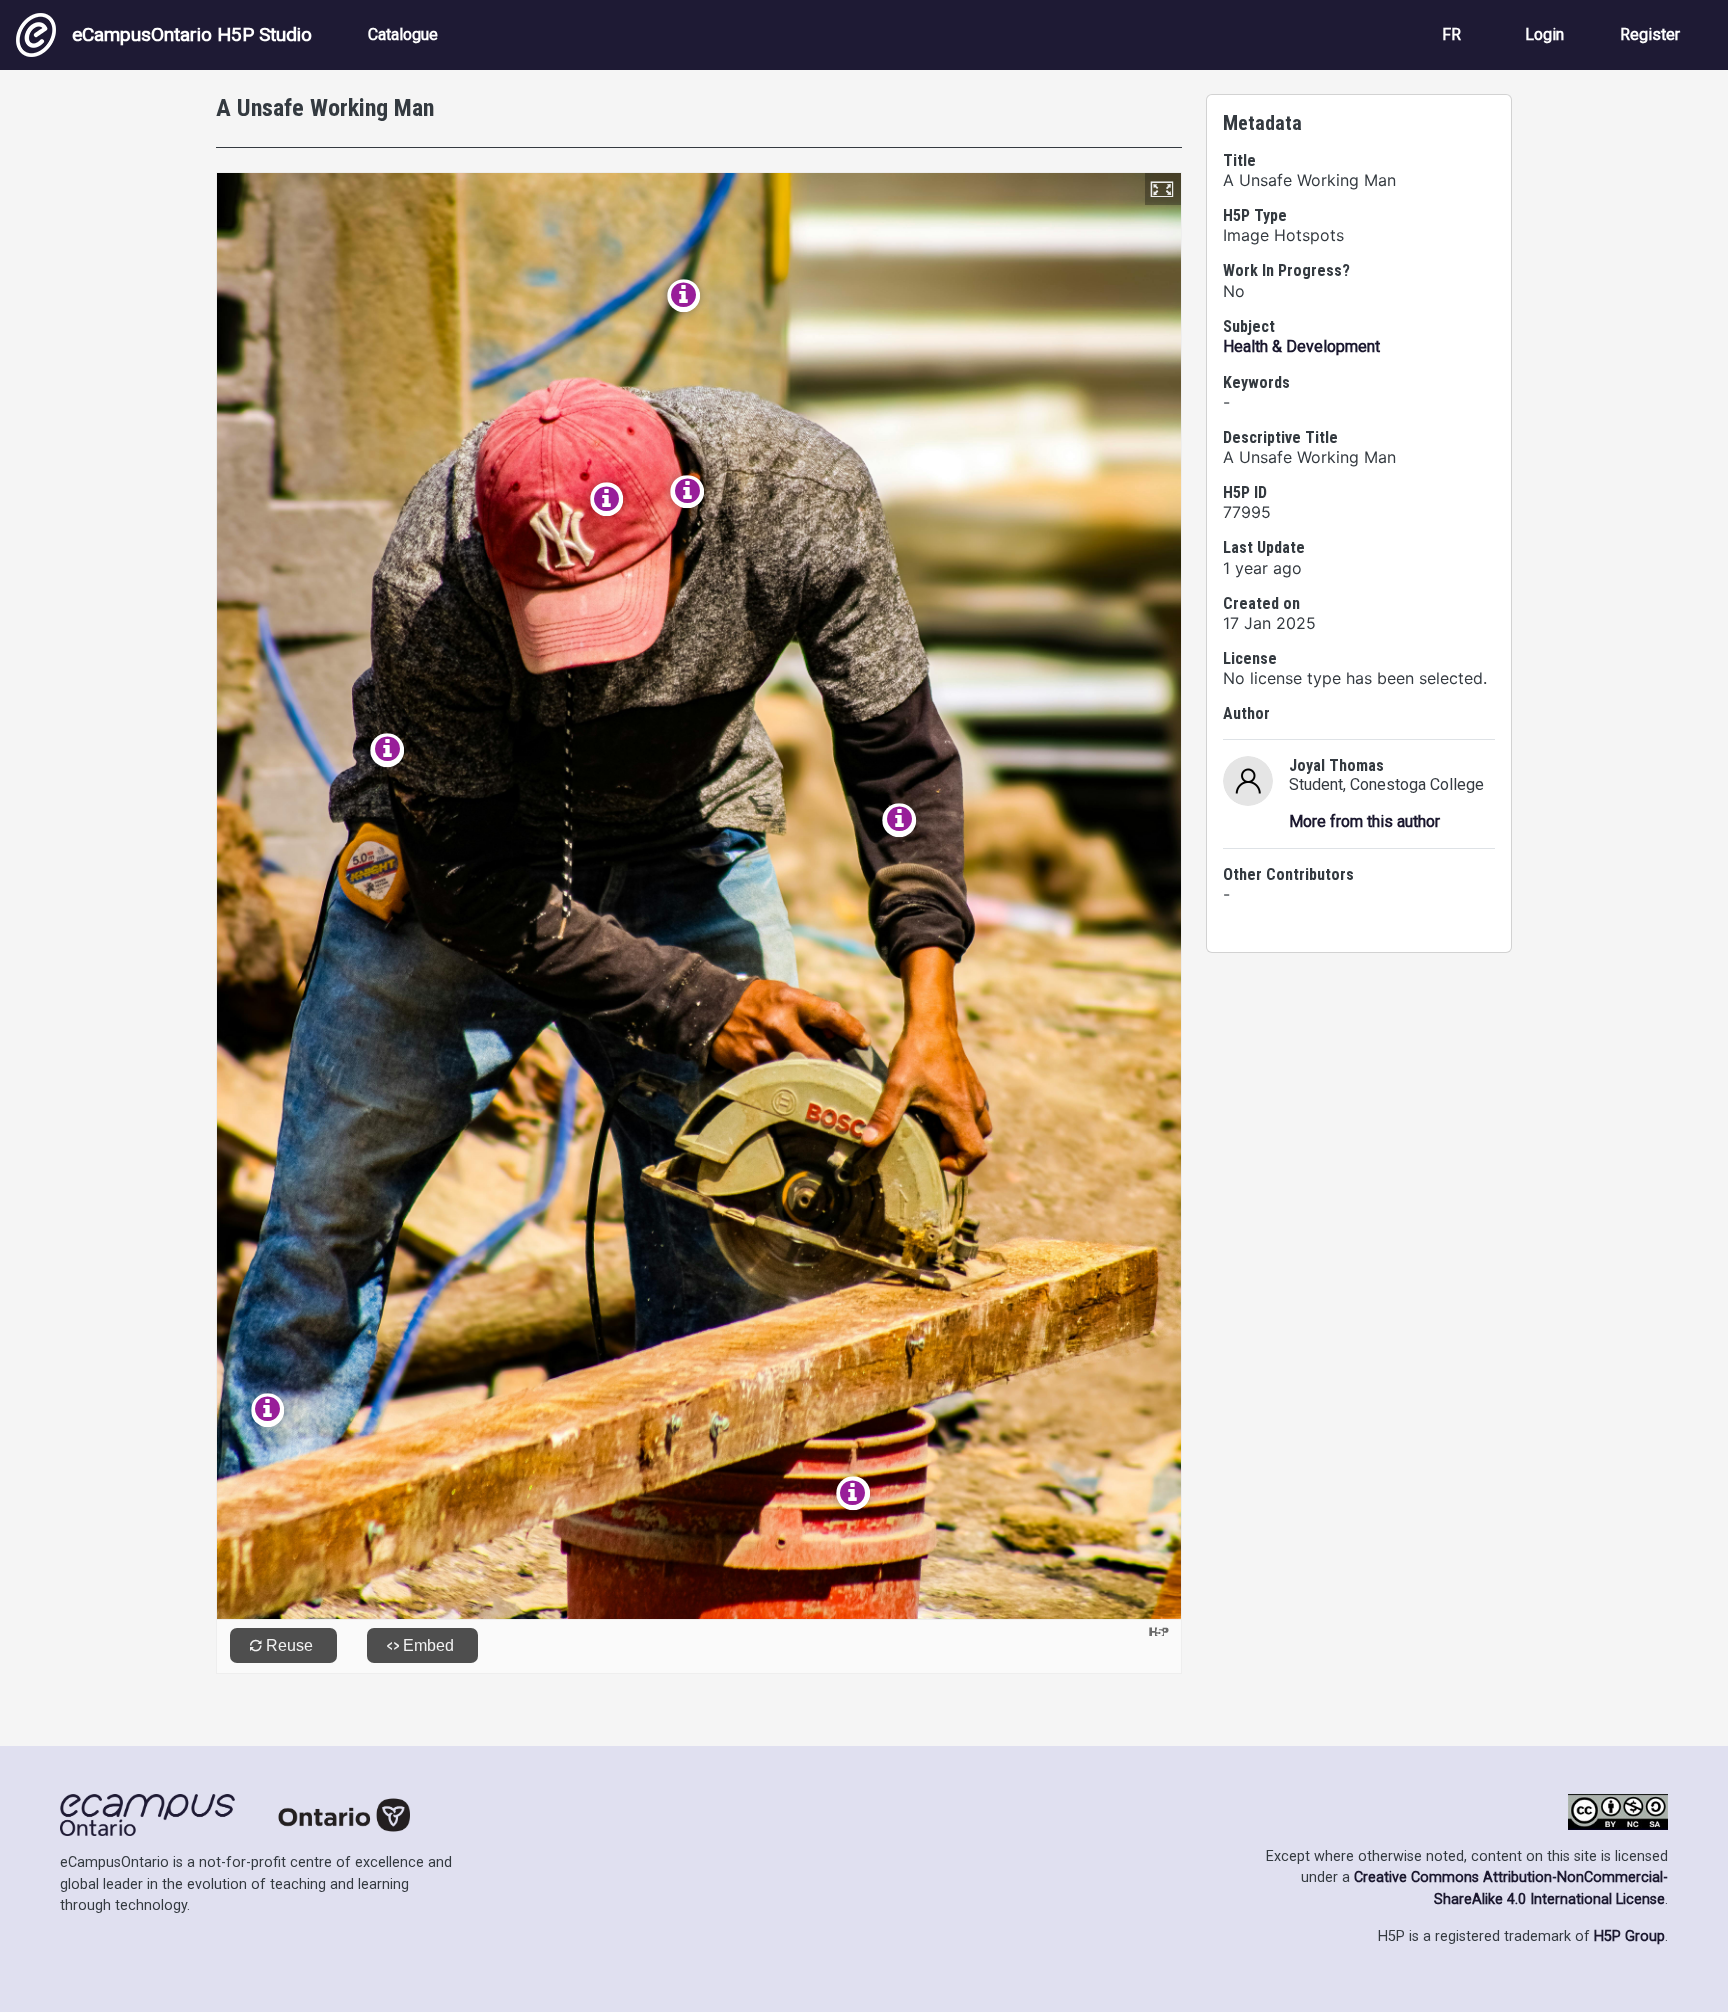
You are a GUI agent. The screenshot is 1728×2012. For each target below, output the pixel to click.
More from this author (1364, 821)
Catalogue (403, 34)
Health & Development (1301, 346)
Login (1544, 34)
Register (1650, 34)
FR (1451, 34)
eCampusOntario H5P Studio (192, 34)
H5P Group (1629, 1936)
